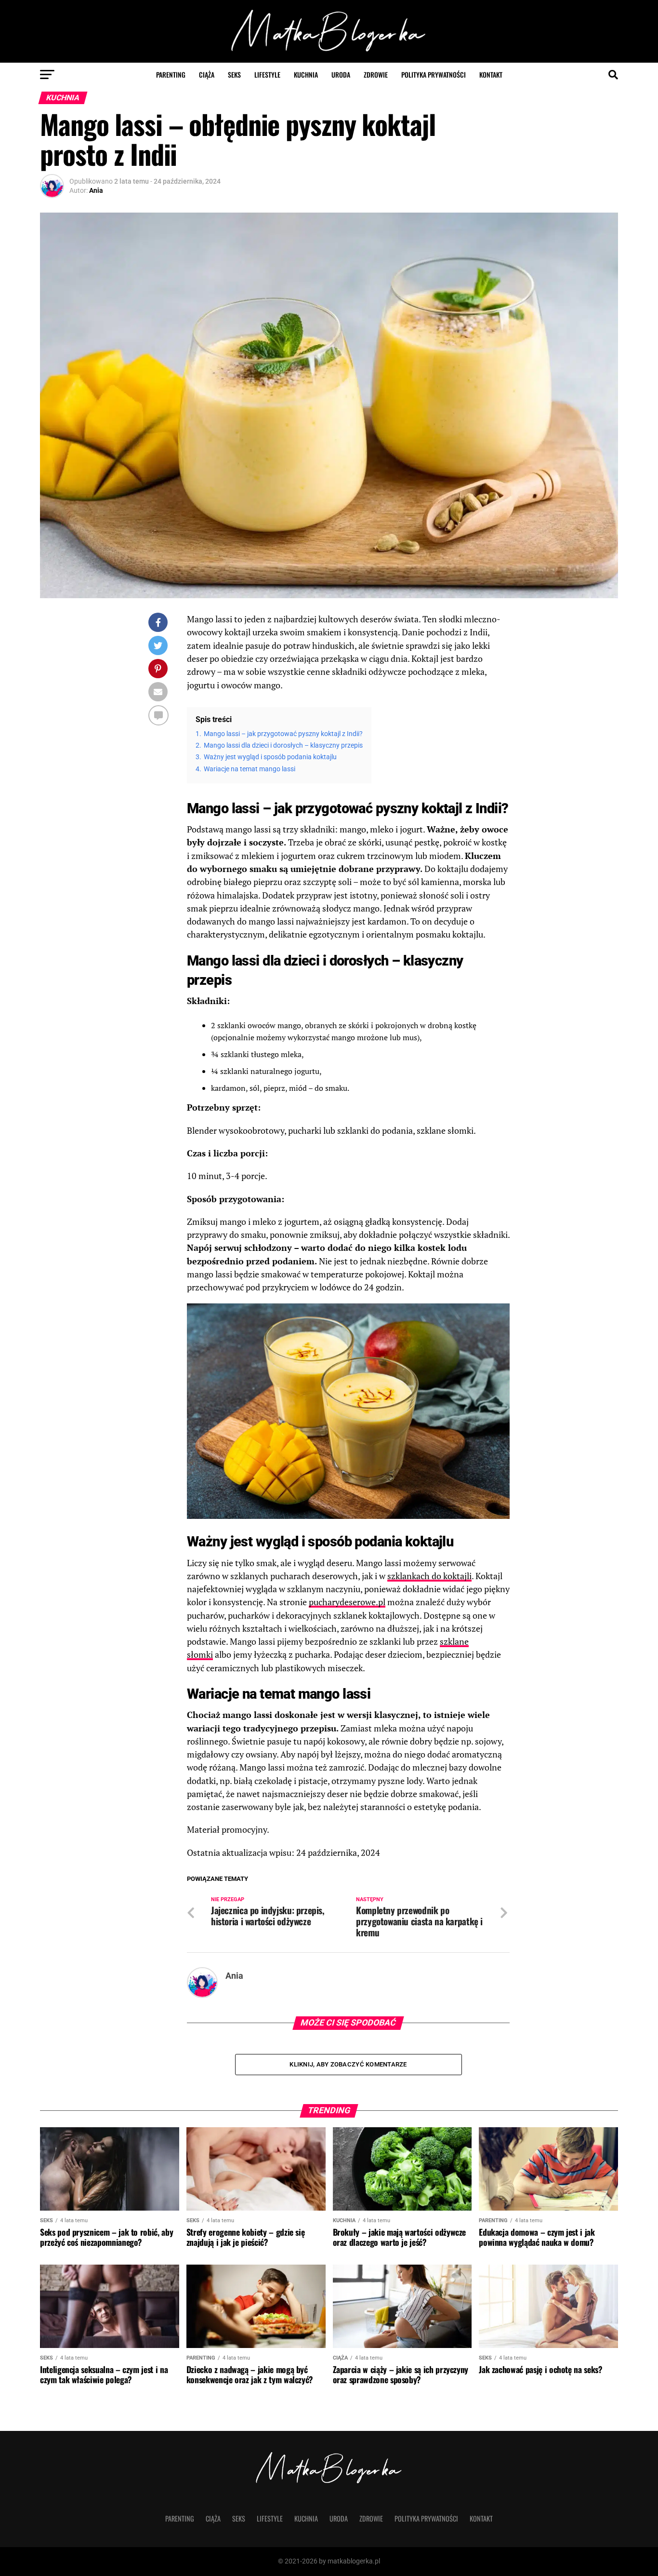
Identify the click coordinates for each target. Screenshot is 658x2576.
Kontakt (491, 74)
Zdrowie (376, 74)
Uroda (341, 74)
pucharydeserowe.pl (347, 1602)
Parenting (171, 74)
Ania (96, 190)
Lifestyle (267, 74)
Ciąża (207, 74)
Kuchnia (306, 74)
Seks (234, 74)
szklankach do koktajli (429, 1576)
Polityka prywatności (434, 74)
